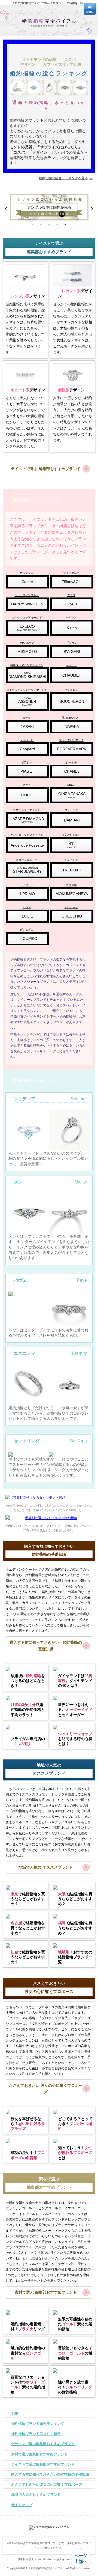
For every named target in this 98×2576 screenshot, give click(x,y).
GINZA (71, 785)
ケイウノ (71, 618)
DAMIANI (72, 820)
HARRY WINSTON (27, 604)
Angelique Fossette (27, 845)
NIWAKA (72, 727)
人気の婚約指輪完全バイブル (46, 2568)
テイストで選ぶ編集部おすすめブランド (43, 2464)
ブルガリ (71, 643)
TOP (15, 2414)
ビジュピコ (27, 930)
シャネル (71, 762)
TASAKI (27, 727)
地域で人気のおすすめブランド (36, 2495)
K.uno (72, 628)
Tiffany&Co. (72, 582)
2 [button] (41, 225)
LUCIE (27, 916)
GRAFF (72, 604)
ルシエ (27, 907)
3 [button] (49, 225)
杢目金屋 (71, 885)
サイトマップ (22, 2505)
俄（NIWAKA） (71, 718)
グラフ (71, 595)
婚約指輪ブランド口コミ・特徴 (36, 2434)
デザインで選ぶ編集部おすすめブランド (43, 2444)
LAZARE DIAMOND (27, 820)
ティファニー (71, 573)
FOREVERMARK (72, 749)
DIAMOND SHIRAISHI (27, 675)
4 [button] (57, 225)
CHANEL (72, 771)
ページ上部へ (81, 2559)
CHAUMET (72, 675)
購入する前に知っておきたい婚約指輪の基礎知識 (50, 2474)
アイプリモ (27, 885)
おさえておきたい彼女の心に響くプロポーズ (47, 2484)
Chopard (27, 749)
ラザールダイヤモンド (27, 810)
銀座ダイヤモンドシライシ (27, 665)
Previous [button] (7, 209)
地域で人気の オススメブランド (46, 1867)
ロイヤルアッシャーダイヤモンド (27, 690)
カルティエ (27, 573)
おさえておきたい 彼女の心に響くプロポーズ (46, 2089)
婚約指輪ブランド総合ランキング (38, 2424)
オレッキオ (71, 907)
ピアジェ (27, 762)
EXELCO (27, 628)
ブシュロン (71, 690)
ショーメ (71, 665)
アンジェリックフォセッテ (27, 835)
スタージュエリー (27, 860)
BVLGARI (72, 652)
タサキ (27, 718)
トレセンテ (71, 860)
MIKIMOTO (27, 643)
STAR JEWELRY (27, 870)
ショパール (27, 740)
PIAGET (27, 771)
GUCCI (27, 795)
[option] (49, 209)
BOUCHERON (72, 701)
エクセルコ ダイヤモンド (27, 618)
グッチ (27, 785)
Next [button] (91, 209)
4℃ (72, 845)
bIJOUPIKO (27, 939)
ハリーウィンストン (27, 595)
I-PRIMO (27, 894)
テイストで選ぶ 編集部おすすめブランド (46, 469)
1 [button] (33, 225)
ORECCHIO (72, 916)
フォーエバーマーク (71, 740)
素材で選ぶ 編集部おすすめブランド (46, 2292)
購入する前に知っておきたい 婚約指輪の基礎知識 (46, 1646)
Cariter (27, 582)
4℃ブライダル (71, 835)
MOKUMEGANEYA (72, 894)
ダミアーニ (71, 810)
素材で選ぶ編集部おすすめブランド (39, 2454)
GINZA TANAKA (72, 795)
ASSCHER (27, 702)
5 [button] (65, 225)
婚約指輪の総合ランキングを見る (63, 178)
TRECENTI (72, 870)
